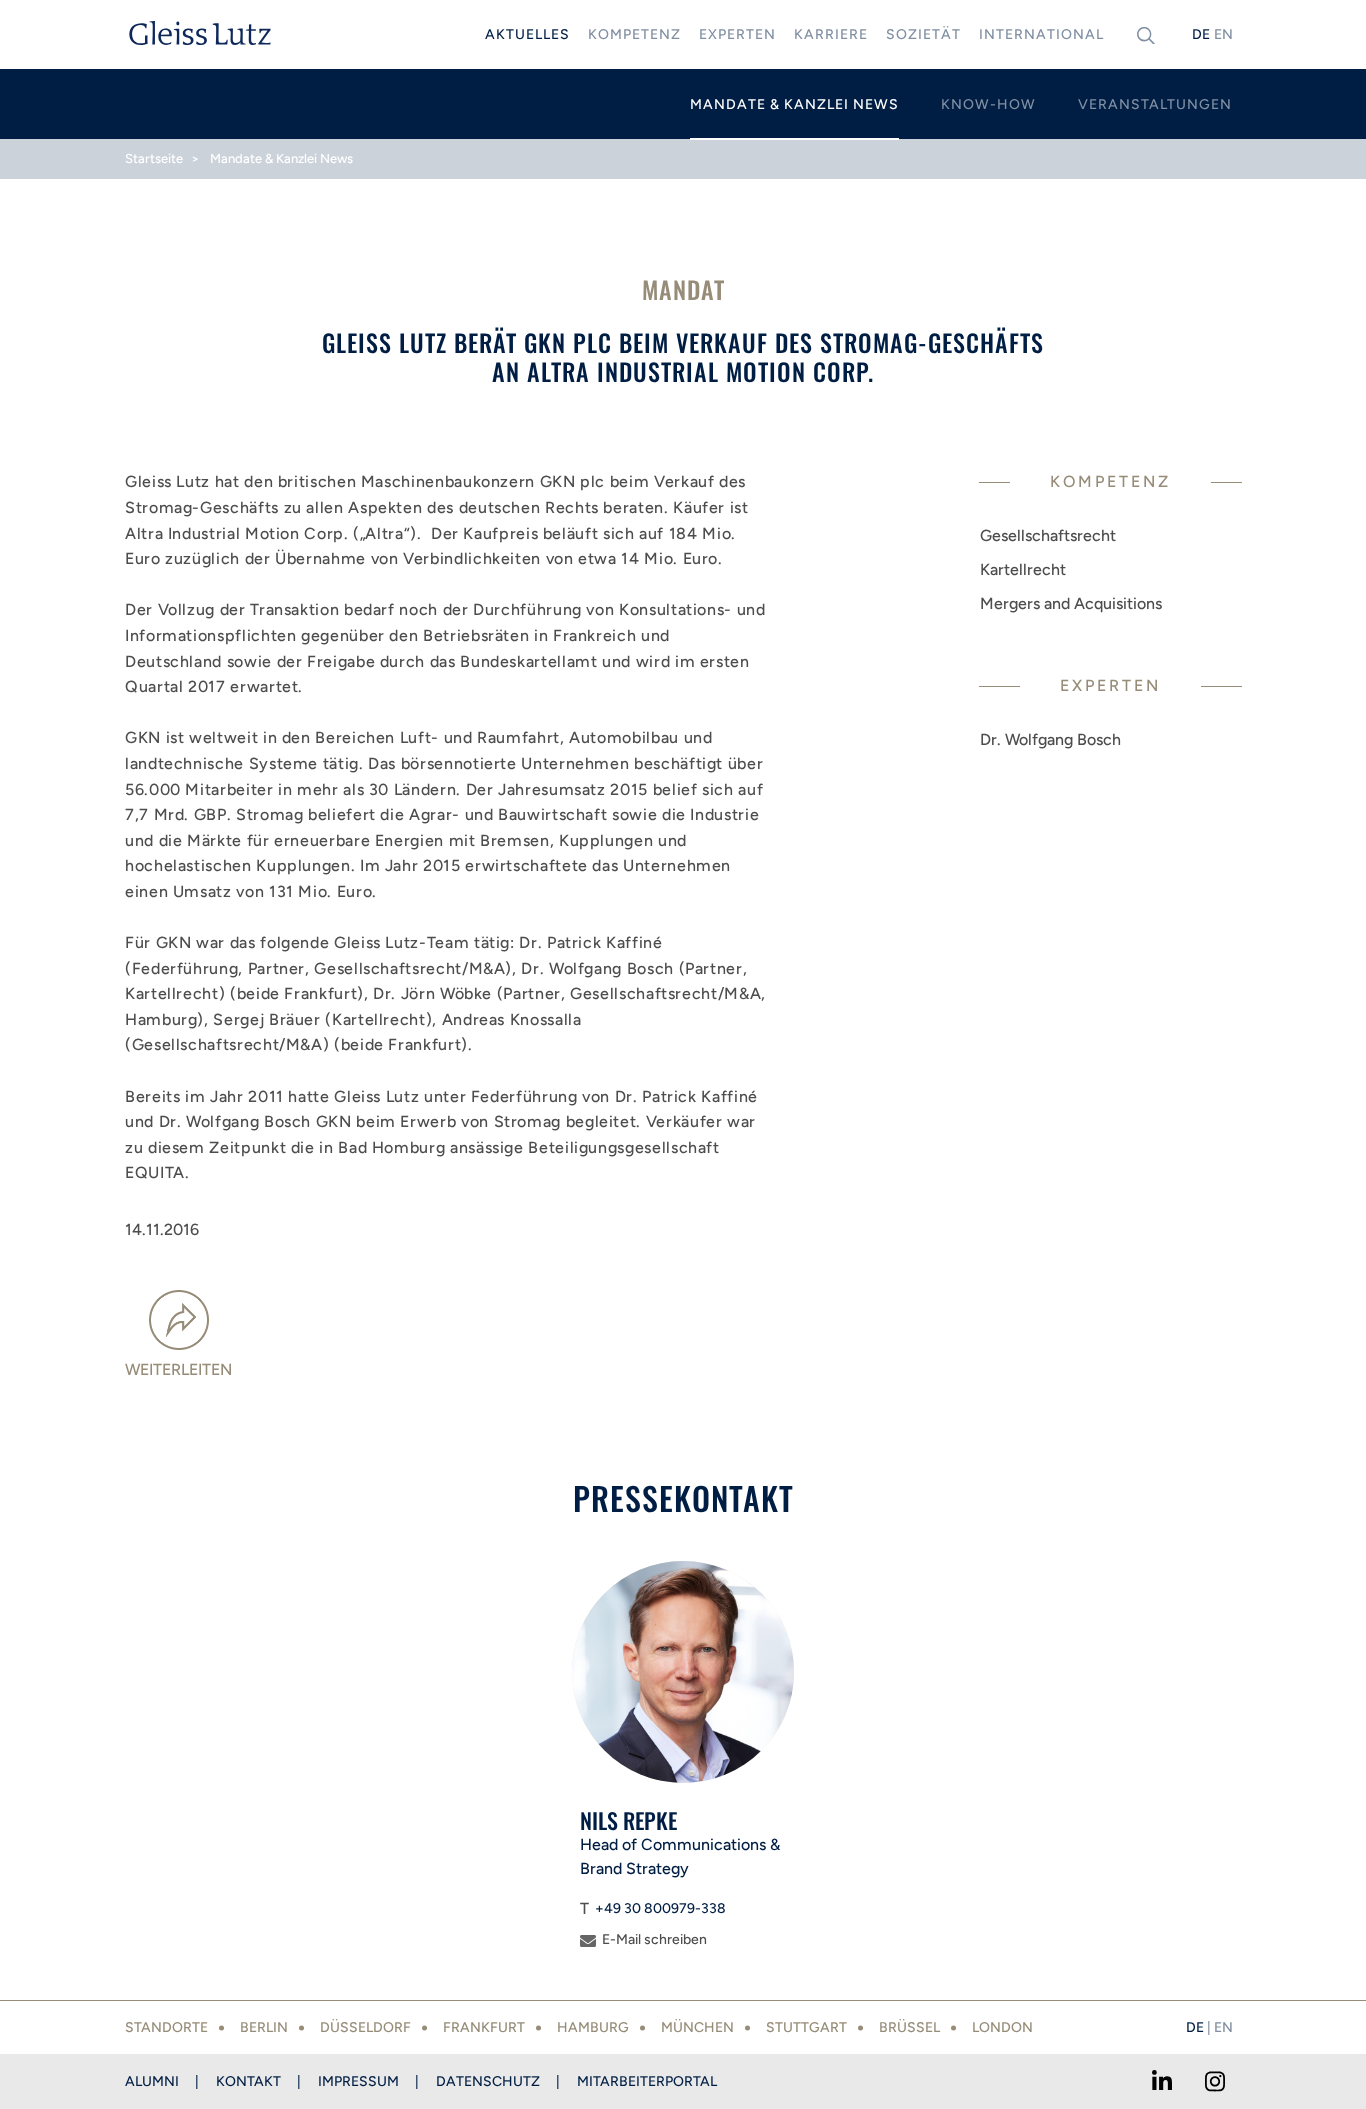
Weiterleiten (178, 1369)
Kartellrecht (1023, 569)
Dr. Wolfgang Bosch (1050, 739)
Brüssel (909, 2027)
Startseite (154, 158)
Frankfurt (484, 2027)
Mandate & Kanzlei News (281, 158)
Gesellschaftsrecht (1048, 535)
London (1002, 2027)
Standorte (166, 2027)
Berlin (264, 2027)
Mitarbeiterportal (647, 2081)
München (697, 2027)
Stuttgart (806, 2027)
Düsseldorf (365, 2027)
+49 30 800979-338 (660, 1908)
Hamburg (593, 2027)
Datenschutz (488, 2081)
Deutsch (1201, 34)
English (1223, 34)
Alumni (152, 2081)
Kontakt (248, 2081)
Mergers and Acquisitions (1071, 603)
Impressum (358, 2081)
